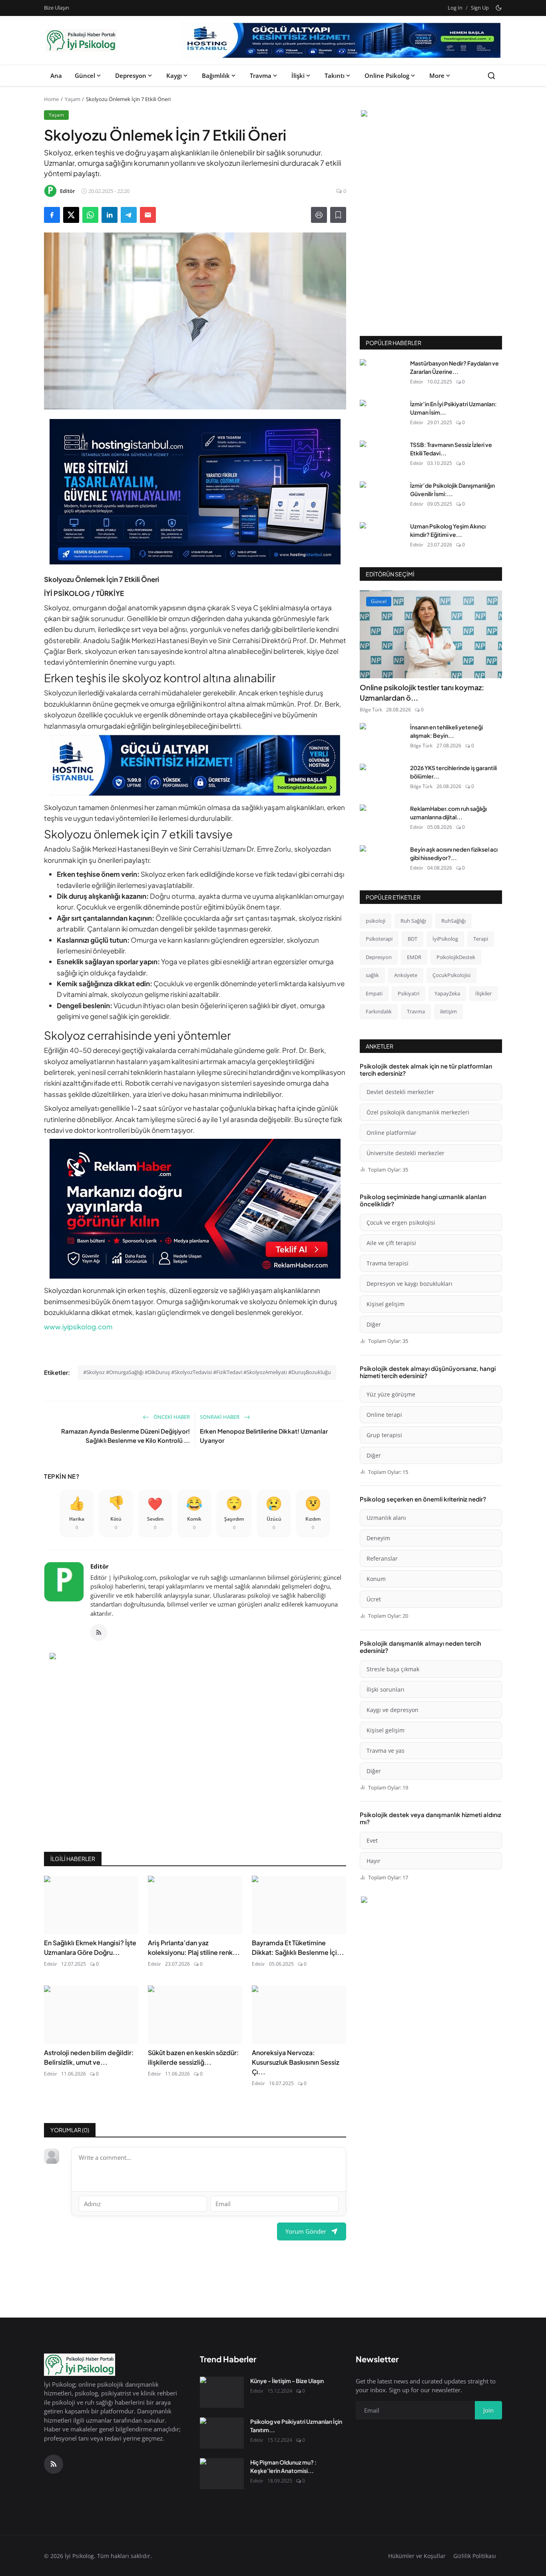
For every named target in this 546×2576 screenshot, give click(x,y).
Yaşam (73, 99)
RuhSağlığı (453, 921)
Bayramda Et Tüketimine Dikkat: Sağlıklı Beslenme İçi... (298, 1947)
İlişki (298, 75)
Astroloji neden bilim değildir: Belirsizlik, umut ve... (89, 2057)
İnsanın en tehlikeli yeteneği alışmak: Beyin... (446, 731)
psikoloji (376, 921)
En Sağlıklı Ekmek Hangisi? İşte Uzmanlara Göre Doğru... (90, 1947)
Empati (374, 993)
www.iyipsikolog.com (78, 1327)
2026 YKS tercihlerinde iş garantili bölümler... (453, 772)
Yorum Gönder (306, 2231)
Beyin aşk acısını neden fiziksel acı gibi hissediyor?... (454, 853)
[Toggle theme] (499, 8)
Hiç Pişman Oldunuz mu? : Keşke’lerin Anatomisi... (283, 2466)
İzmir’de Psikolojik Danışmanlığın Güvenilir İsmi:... (452, 490)
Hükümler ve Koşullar (417, 2556)
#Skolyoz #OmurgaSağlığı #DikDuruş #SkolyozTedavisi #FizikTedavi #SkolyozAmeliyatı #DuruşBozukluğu (207, 1372)
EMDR (414, 957)
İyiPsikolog (445, 939)
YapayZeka (447, 993)
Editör (100, 1566)
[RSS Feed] (99, 1633)
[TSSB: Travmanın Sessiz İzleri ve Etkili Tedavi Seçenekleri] (382, 456)
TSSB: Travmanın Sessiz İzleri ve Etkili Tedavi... (451, 449)
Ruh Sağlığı (413, 921)
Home (51, 99)
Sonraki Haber (220, 1417)
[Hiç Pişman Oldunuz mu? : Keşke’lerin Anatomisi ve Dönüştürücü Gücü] (222, 2474)
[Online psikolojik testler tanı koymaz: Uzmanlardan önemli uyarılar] (431, 634)
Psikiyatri (409, 993)
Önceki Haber (171, 1417)
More (437, 75)
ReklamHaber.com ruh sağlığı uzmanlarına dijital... (448, 813)
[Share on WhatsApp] (90, 215)
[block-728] (195, 492)
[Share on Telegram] (129, 215)
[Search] (491, 76)
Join (488, 2410)
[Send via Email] (148, 215)
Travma (261, 75)
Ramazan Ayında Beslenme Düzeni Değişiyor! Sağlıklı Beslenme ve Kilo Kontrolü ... (126, 1436)
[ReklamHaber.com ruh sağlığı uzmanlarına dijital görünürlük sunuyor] (382, 820)
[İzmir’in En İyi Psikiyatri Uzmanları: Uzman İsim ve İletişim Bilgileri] (382, 415)
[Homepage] (81, 40)
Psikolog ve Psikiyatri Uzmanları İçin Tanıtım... (296, 2426)
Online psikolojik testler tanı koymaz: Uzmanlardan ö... (422, 692)
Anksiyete (406, 975)
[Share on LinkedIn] (110, 215)
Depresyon (131, 75)
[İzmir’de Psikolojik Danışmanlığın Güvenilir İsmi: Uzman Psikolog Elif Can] (382, 497)
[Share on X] (71, 215)
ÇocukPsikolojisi (451, 975)
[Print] (319, 215)
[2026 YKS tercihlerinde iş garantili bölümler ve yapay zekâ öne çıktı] (382, 779)
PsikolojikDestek (456, 957)
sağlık (372, 975)
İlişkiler (483, 993)
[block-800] (341, 40)
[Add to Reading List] (338, 215)
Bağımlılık (216, 75)
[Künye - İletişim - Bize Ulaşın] (222, 2392)
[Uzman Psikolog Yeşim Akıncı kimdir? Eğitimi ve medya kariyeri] (382, 538)
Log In (455, 8)
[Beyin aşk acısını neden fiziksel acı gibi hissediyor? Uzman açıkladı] (382, 861)
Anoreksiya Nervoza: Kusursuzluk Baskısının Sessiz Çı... (296, 2062)
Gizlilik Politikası (475, 2556)
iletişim (448, 1011)
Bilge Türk (371, 710)
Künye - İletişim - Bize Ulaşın (287, 2381)
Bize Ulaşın (57, 8)
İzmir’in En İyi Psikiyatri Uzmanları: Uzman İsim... (453, 408)
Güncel (85, 75)
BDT (412, 939)
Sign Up (480, 8)
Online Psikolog (387, 75)
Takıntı (335, 75)
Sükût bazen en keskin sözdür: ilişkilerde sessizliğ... (193, 2057)
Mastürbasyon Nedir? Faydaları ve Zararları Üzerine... (454, 367)
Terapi (481, 939)
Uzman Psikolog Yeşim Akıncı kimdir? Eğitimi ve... (448, 530)
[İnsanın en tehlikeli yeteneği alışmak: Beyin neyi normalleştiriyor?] (382, 739)
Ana (56, 75)
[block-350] (431, 115)
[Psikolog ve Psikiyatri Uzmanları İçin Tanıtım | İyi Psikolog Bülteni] (222, 2433)
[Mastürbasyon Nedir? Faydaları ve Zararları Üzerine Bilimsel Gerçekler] (382, 375)
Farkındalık (379, 1011)
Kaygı (174, 75)
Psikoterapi (379, 939)
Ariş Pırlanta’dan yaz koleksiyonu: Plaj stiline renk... (194, 1947)
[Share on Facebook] (52, 215)
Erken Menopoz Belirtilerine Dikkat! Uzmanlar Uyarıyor (264, 1436)
